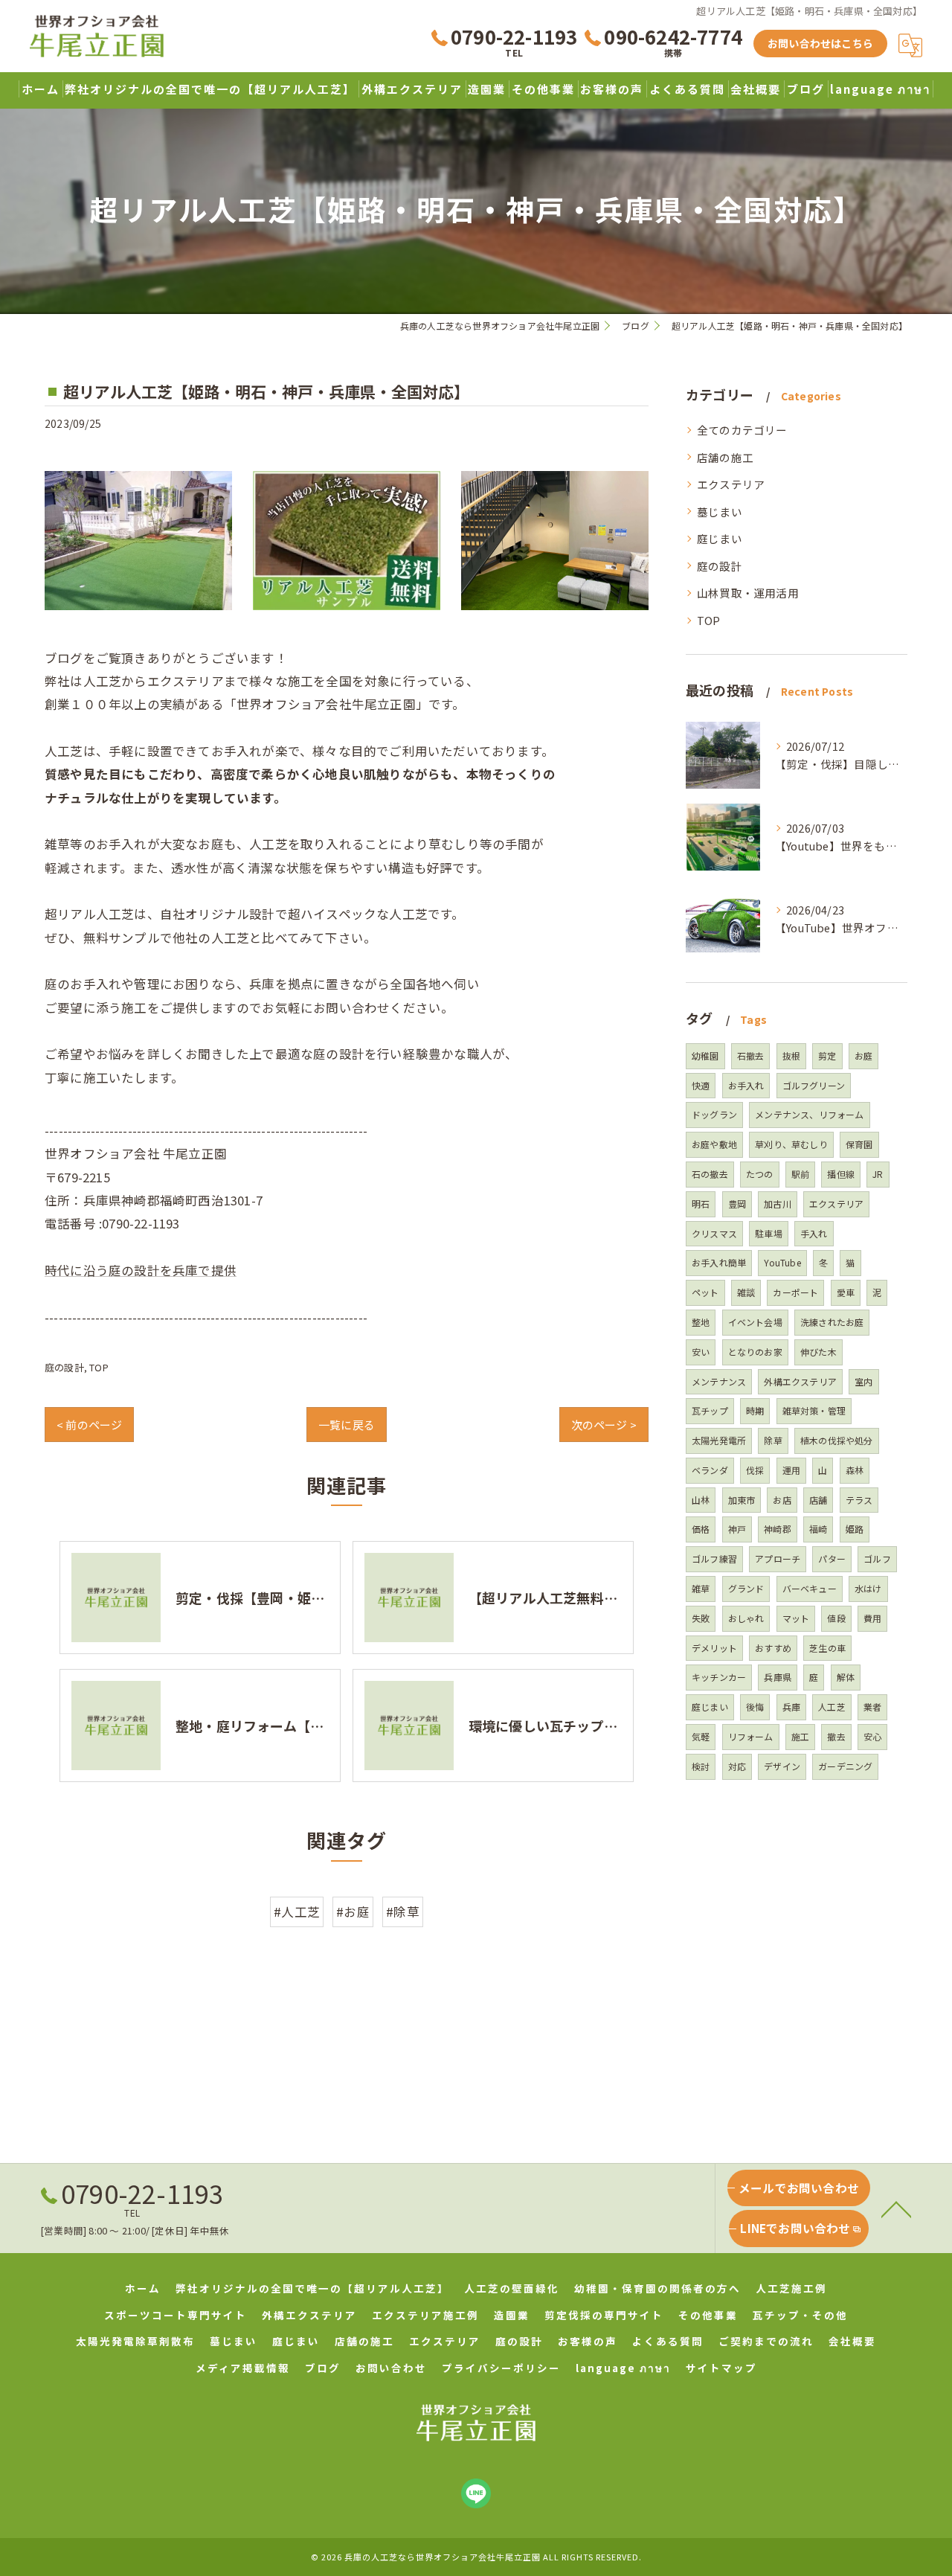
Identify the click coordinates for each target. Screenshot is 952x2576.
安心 (872, 1736)
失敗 (701, 1618)
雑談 (746, 1292)
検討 (701, 1766)
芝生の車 (827, 1648)
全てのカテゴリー (742, 430)
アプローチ (778, 1558)
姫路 (855, 1529)
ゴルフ (877, 1558)
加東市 (742, 1500)
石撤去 (751, 1055)
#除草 (403, 1912)
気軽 (701, 1736)
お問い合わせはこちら (820, 43)
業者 (872, 1707)
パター (832, 1558)
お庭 (863, 1055)
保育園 (859, 1144)
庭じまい (720, 538)
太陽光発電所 (719, 1440)
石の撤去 (710, 1174)
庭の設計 (64, 1367)
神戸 (737, 1529)
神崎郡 (778, 1529)
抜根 (791, 1055)
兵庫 (791, 1707)
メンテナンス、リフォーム (809, 1114)
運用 (791, 1470)
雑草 (701, 1588)
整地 (701, 1322)
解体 (846, 1677)
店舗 (818, 1500)
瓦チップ (710, 1410)
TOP (99, 1367)
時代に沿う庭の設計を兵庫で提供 (141, 1270)
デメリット (714, 1648)
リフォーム (751, 1736)
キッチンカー (719, 1677)
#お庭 (353, 1912)
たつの (760, 1174)
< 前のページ (89, 1425)
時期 (755, 1410)
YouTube (782, 1262)
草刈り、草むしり (791, 1144)
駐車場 (769, 1233)
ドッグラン (714, 1114)
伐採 (755, 1470)
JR (878, 1174)
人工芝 (832, 1707)
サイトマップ (721, 2368)
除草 (773, 1440)
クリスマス (714, 1233)
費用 (872, 1618)
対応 (737, 1766)
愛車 (846, 1292)
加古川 (778, 1204)
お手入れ (746, 1085)
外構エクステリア (800, 1381)
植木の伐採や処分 (837, 1440)
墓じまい (720, 512)
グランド (746, 1588)
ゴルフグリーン (814, 1085)
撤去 (836, 1736)
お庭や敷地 (714, 1144)
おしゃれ (746, 1618)
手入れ (814, 1233)
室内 (863, 1381)
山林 (701, 1500)
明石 (701, 1204)
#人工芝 (297, 1912)
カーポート (795, 1292)
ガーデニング (845, 1766)
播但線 (841, 1174)
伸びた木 (818, 1352)
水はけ (868, 1588)
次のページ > (604, 1425)
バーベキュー (810, 1588)
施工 (800, 1736)
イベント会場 (755, 1322)
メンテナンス (719, 1381)
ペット (705, 1292)
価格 (701, 1529)
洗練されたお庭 (832, 1322)
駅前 (800, 1174)
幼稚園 (705, 1055)
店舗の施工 (725, 457)
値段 (836, 1618)
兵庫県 (778, 1677)
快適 (701, 1085)
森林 (855, 1470)
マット (796, 1618)
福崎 (818, 1529)
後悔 (755, 1707)
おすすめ (773, 1648)
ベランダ (710, 1470)
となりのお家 (755, 1352)
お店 (782, 1500)
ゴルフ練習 (714, 1558)
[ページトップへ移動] (896, 2208)
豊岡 (737, 1204)
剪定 (827, 1055)
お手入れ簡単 (719, 1262)
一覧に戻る (347, 1425)
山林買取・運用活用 (748, 593)
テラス (859, 1500)
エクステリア (731, 484)
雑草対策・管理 (814, 1410)
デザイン (782, 1766)
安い (701, 1352)
